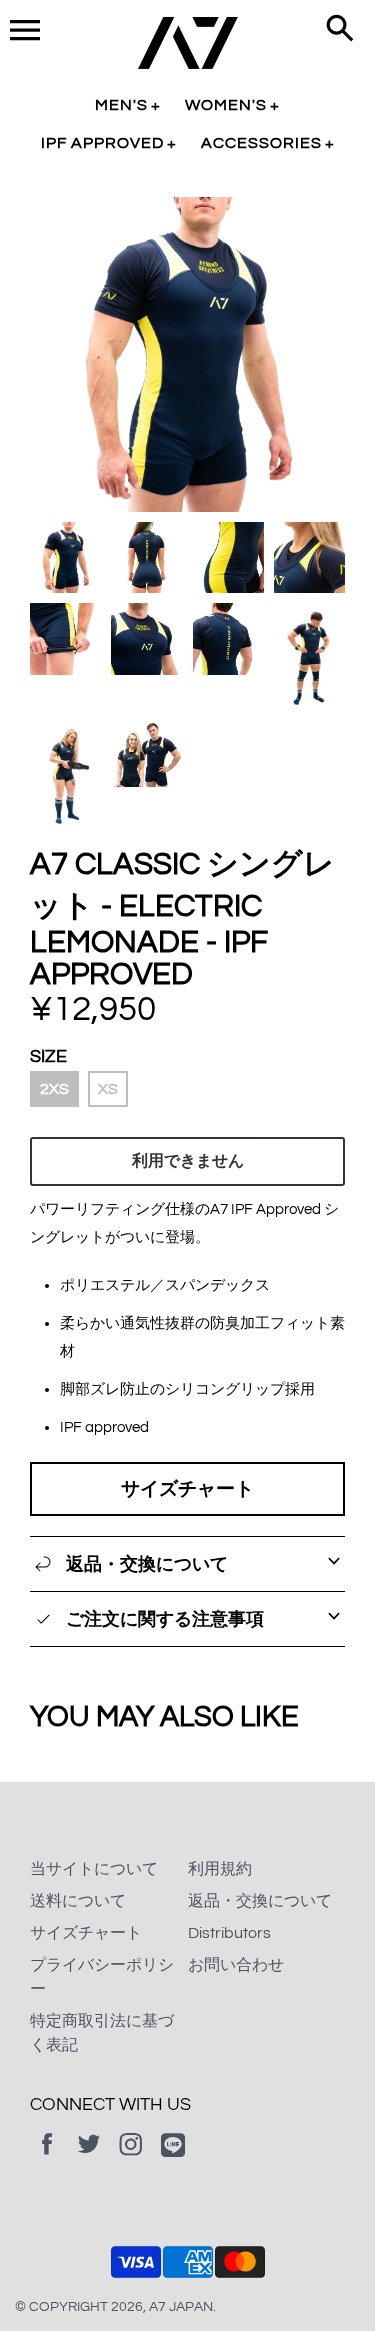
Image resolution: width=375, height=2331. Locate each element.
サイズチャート (187, 1489)
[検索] (340, 30)
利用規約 (220, 1869)
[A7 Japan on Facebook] (47, 2158)
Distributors (229, 1933)
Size (48, 1056)
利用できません (188, 1161)
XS (108, 1089)
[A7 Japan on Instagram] (131, 2158)
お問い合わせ (236, 1965)
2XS (54, 1089)
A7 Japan (181, 2307)
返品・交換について (260, 1901)
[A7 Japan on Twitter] (89, 2158)
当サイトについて (94, 1869)
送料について (78, 1901)
